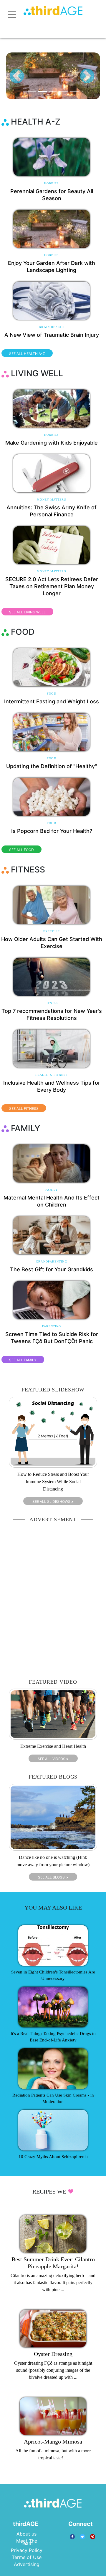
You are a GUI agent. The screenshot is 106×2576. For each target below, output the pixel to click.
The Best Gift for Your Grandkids (52, 1269)
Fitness (52, 1003)
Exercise (52, 931)
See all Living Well (27, 612)
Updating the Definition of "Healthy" (52, 766)
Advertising (27, 2564)
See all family (23, 1360)
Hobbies (52, 183)
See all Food (21, 850)
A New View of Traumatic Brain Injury (52, 335)
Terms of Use (27, 2557)
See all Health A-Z (27, 354)
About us (26, 2534)
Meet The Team (27, 2542)
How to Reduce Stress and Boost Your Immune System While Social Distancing (53, 1482)
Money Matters (51, 500)
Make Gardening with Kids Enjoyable (52, 443)
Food (51, 694)
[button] (17, 76)
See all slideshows (53, 1501)
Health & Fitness (52, 1075)
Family (52, 1190)
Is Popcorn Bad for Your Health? (52, 831)
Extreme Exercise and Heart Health (53, 1746)
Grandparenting (51, 1261)
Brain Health (51, 327)
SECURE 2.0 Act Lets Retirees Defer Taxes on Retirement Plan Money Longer (52, 586)
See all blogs (53, 1877)
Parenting (52, 1326)
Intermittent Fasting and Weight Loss (52, 701)
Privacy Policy (27, 2550)
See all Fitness (24, 1109)
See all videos (53, 1759)
